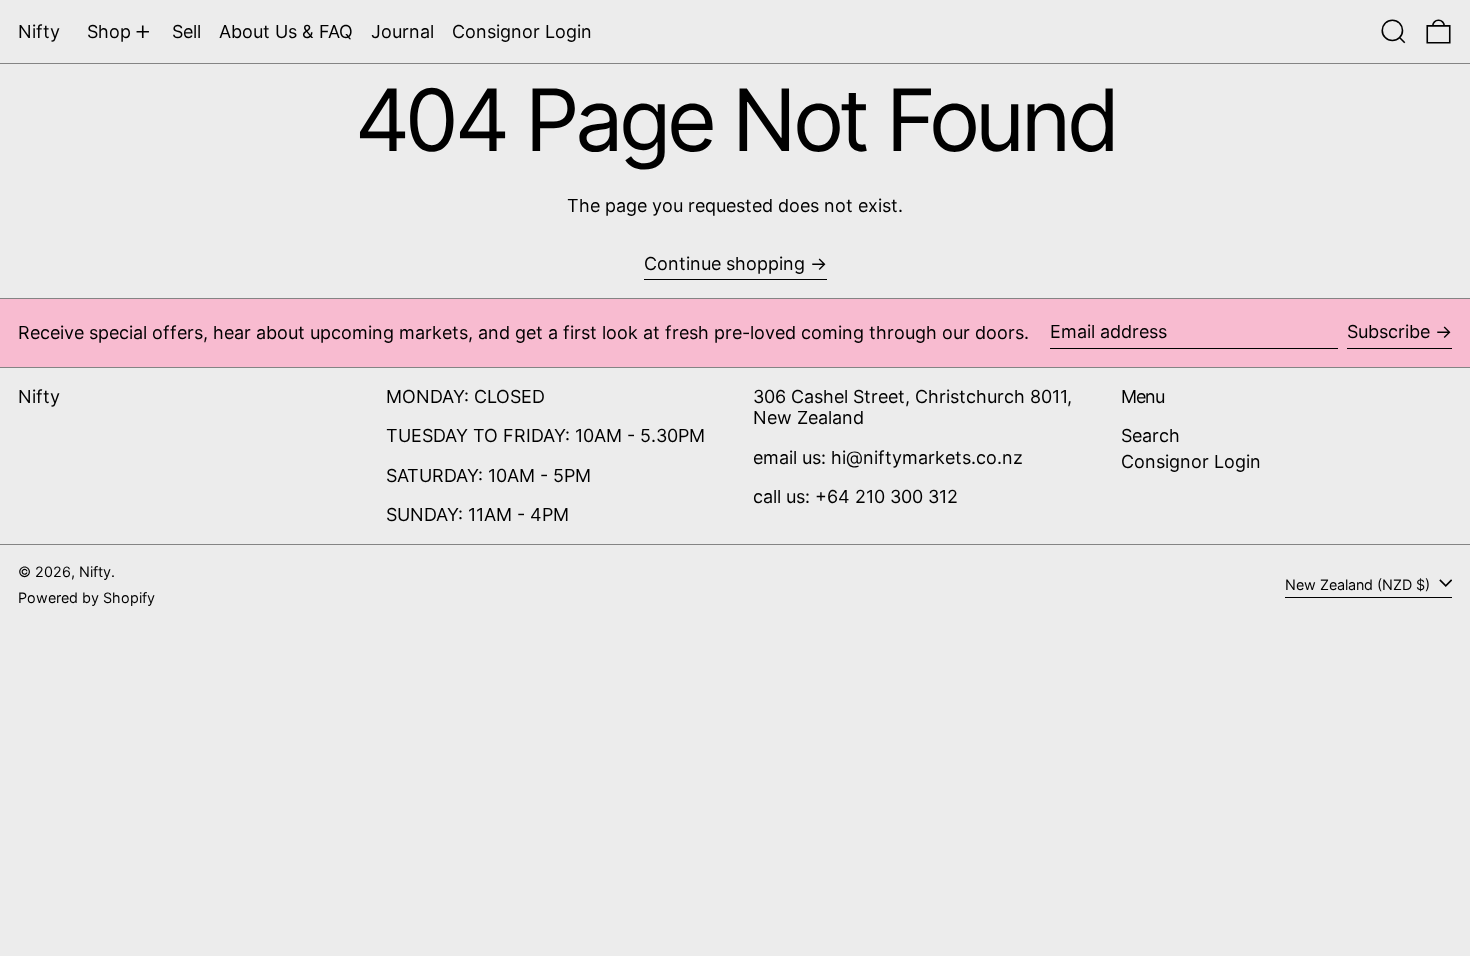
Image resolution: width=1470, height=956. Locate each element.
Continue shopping (724, 263)
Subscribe (1388, 331)
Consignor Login (1191, 461)
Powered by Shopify (86, 597)
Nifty (39, 31)
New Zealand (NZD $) (1359, 584)
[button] (1393, 31)
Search (1150, 435)
